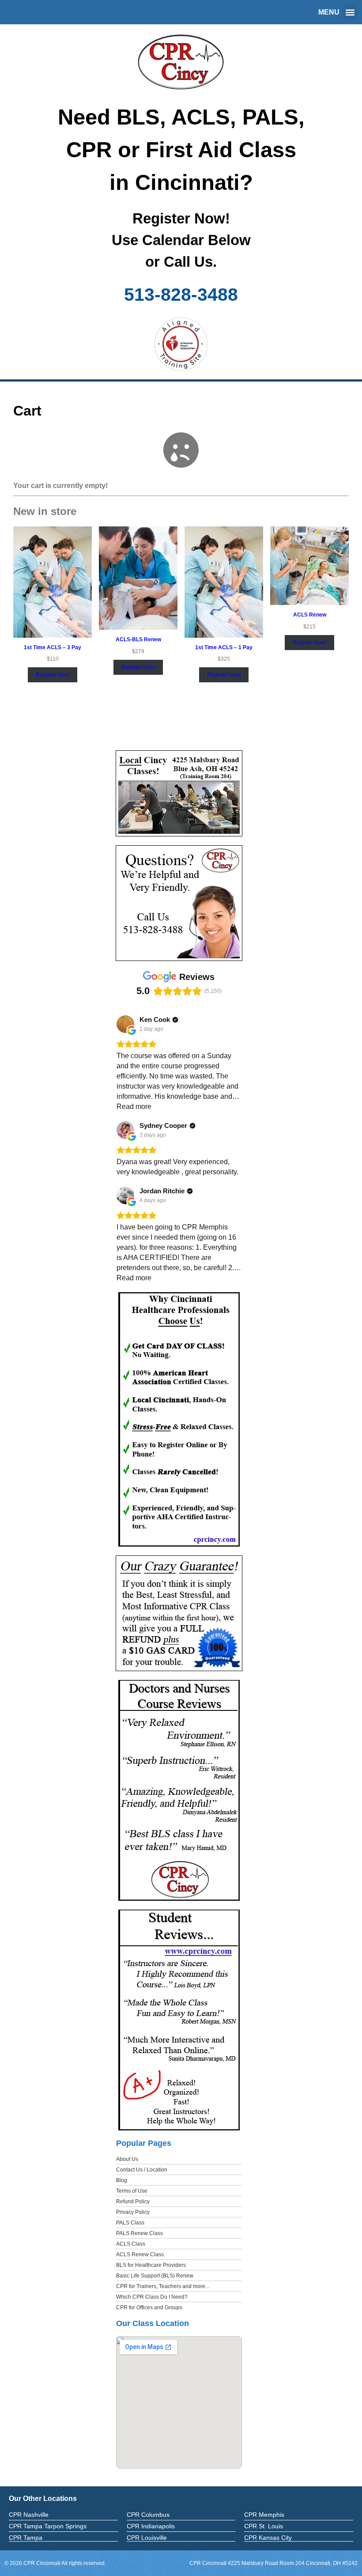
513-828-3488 (181, 295)
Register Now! (53, 675)
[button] (350, 12)
